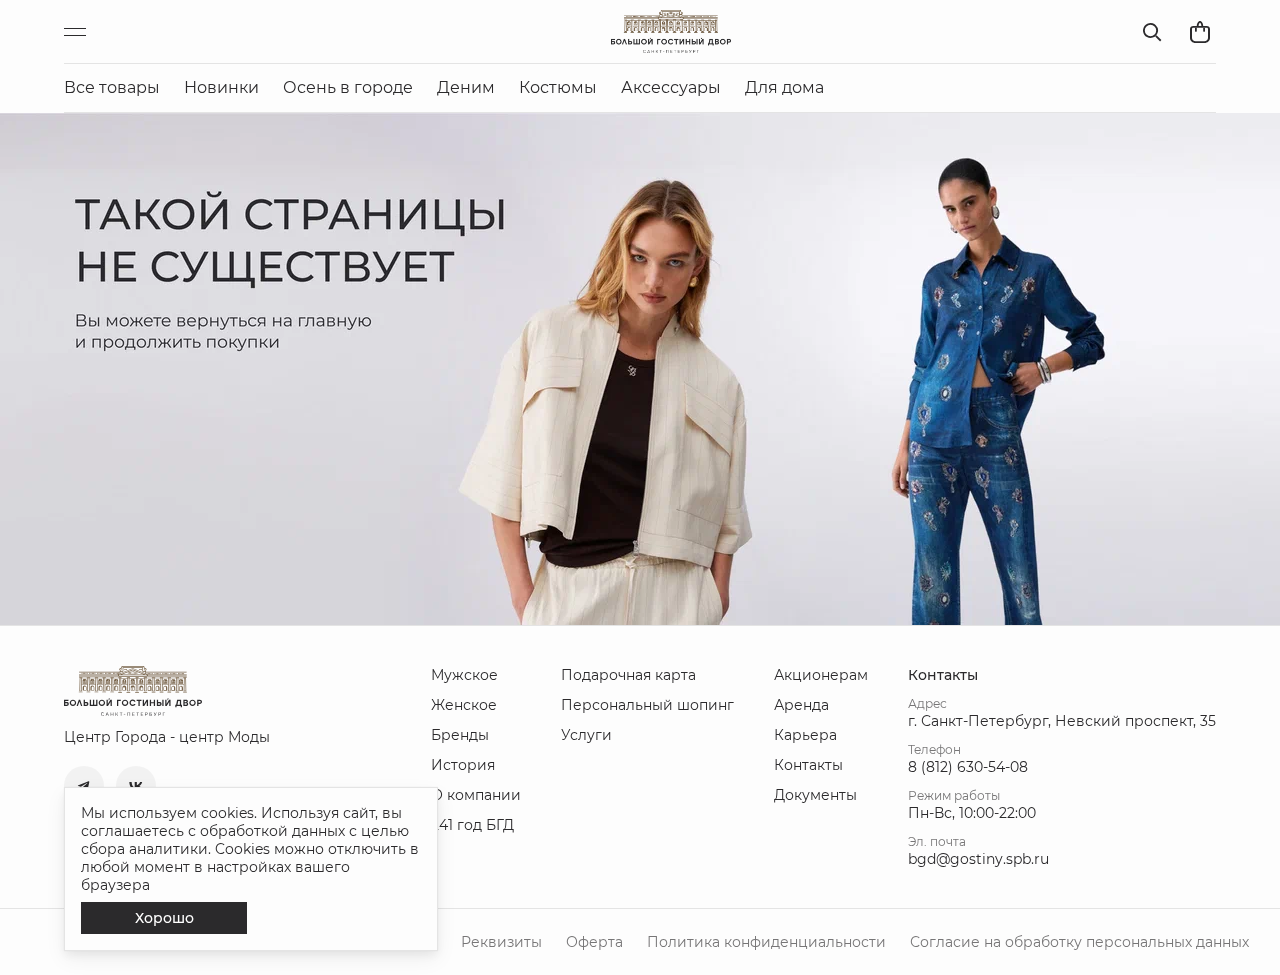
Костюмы (558, 87)
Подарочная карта (628, 675)
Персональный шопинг (647, 705)
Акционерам (821, 675)
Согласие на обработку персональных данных (1079, 942)
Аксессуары (671, 87)
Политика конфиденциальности (766, 942)
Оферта (594, 942)
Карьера (805, 735)
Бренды (460, 735)
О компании (476, 795)
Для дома (784, 87)
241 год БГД (472, 825)
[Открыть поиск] (1152, 32)
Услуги (586, 735)
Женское (464, 705)
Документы (815, 795)
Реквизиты (501, 942)
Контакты (808, 765)
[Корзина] (1200, 32)
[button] (84, 786)
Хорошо (164, 918)
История (463, 765)
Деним (466, 87)
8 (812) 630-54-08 (968, 767)
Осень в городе (348, 87)
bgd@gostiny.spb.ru (978, 859)
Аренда (801, 705)
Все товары (112, 87)
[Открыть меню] (84, 32)
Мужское (464, 675)
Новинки (221, 87)
